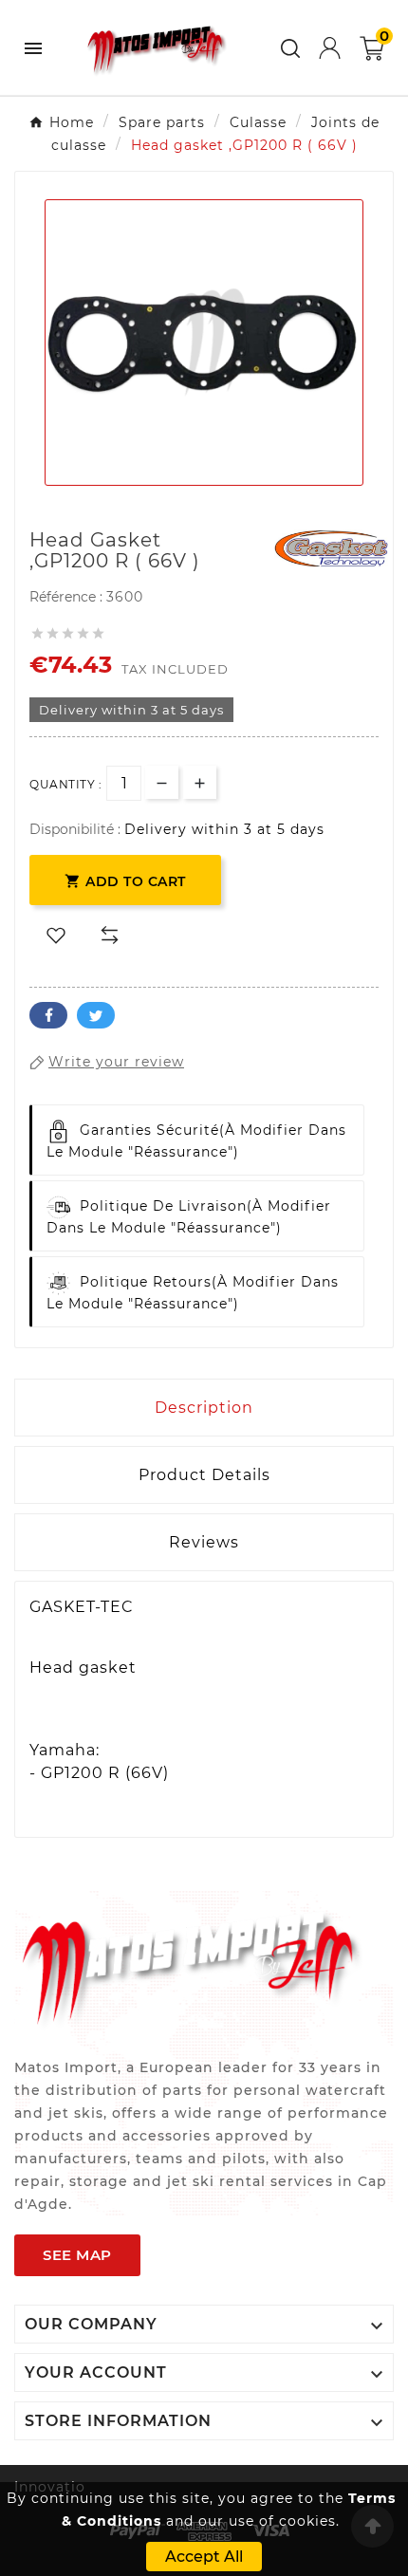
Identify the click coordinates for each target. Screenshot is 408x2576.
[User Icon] (330, 48)
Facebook (48, 1015)
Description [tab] (204, 1408)
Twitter (96, 1015)
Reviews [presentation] (204, 1542)
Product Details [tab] (204, 1475)
